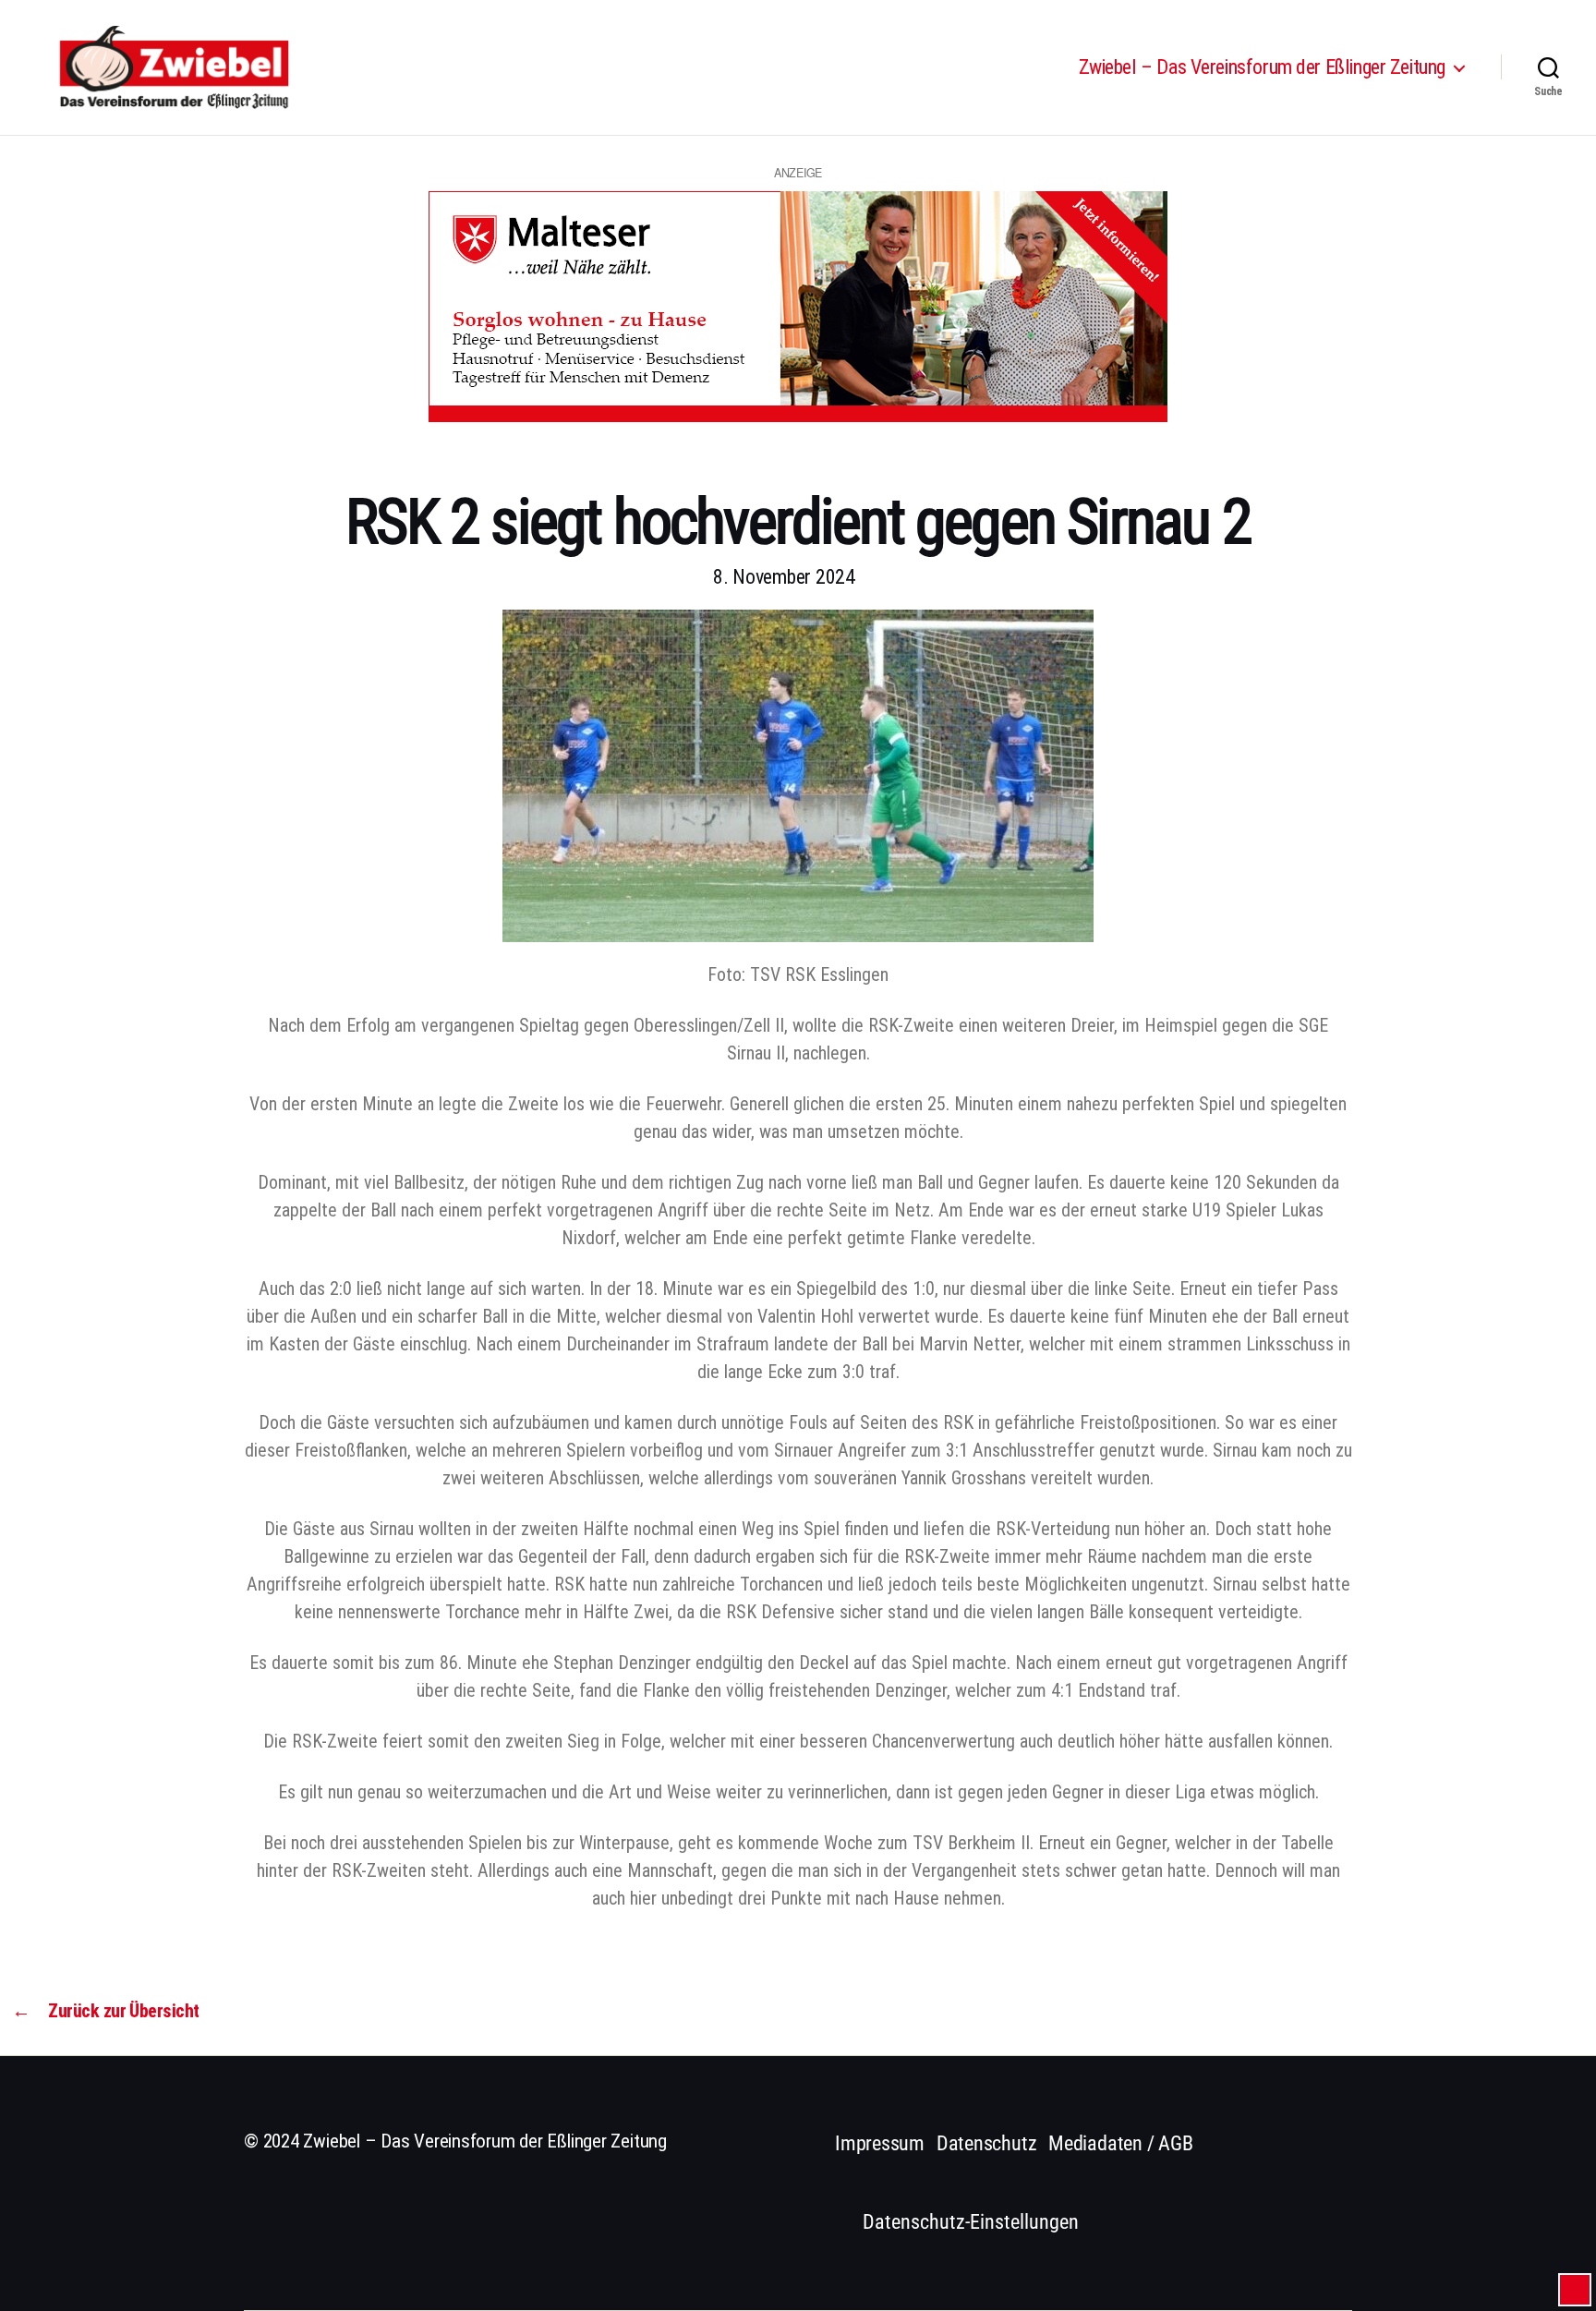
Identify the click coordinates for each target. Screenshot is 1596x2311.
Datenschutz (987, 2143)
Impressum (880, 2143)
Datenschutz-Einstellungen (971, 2222)
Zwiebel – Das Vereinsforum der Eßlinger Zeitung (1262, 67)
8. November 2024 (784, 577)
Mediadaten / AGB (1120, 2143)
